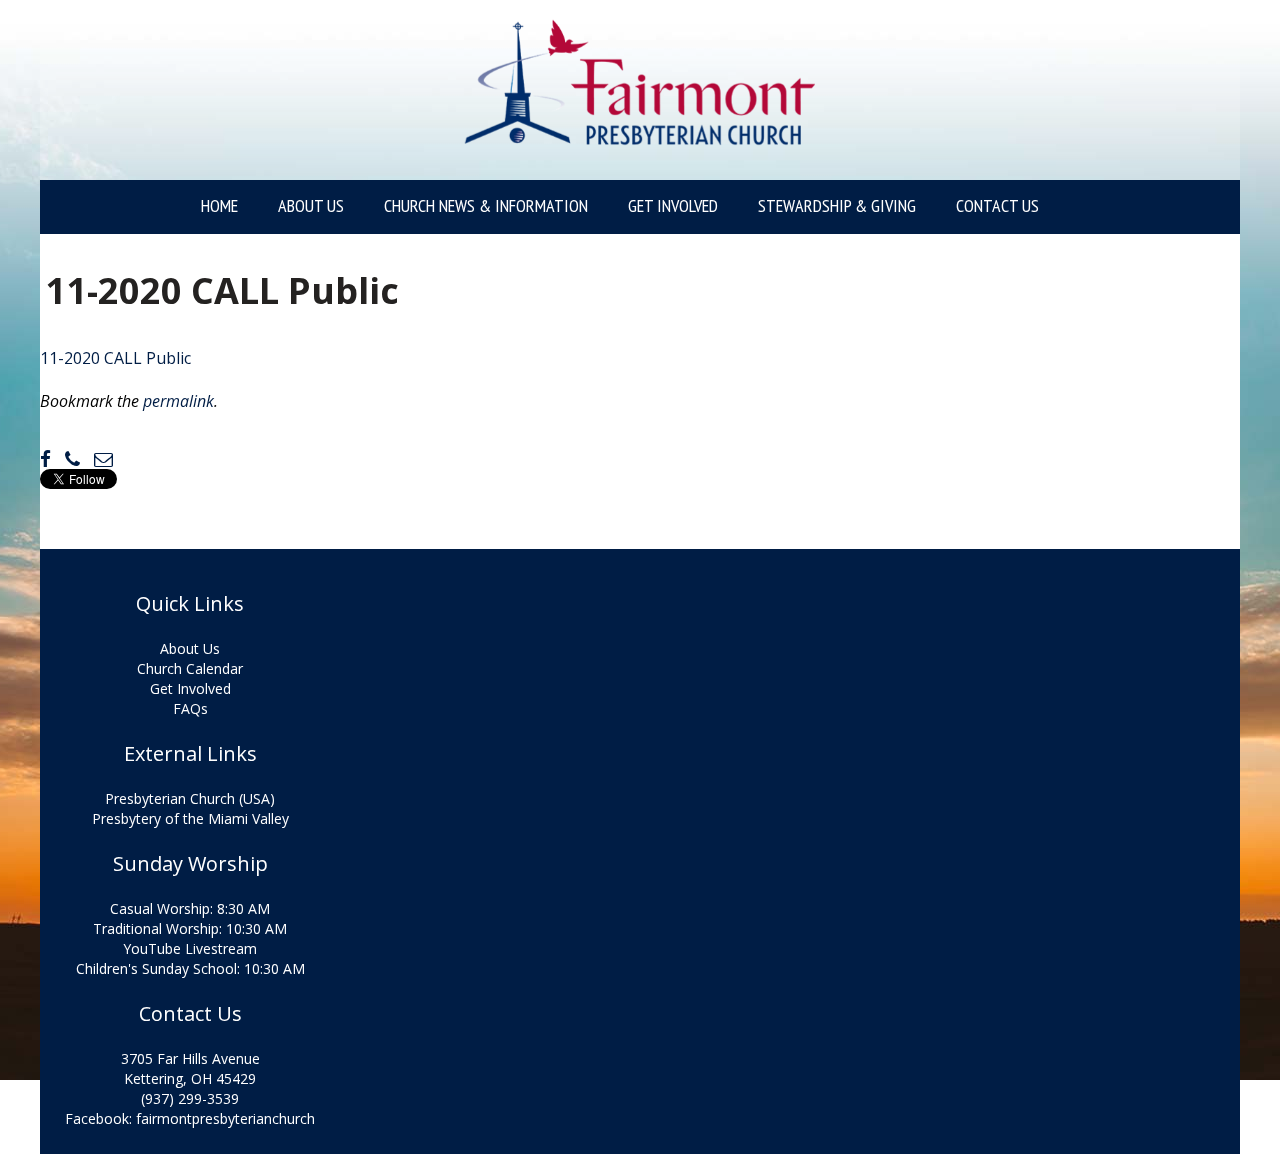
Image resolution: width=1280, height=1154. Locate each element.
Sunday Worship (190, 864)
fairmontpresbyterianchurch (225, 1118)
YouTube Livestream (190, 948)
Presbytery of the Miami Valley (190, 818)
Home (219, 206)
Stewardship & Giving (837, 206)
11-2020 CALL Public (115, 358)
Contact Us (997, 206)
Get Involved (673, 206)
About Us (311, 206)
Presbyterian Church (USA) (190, 798)
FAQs (190, 708)
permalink (178, 401)
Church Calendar (190, 668)
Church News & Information (486, 206)
